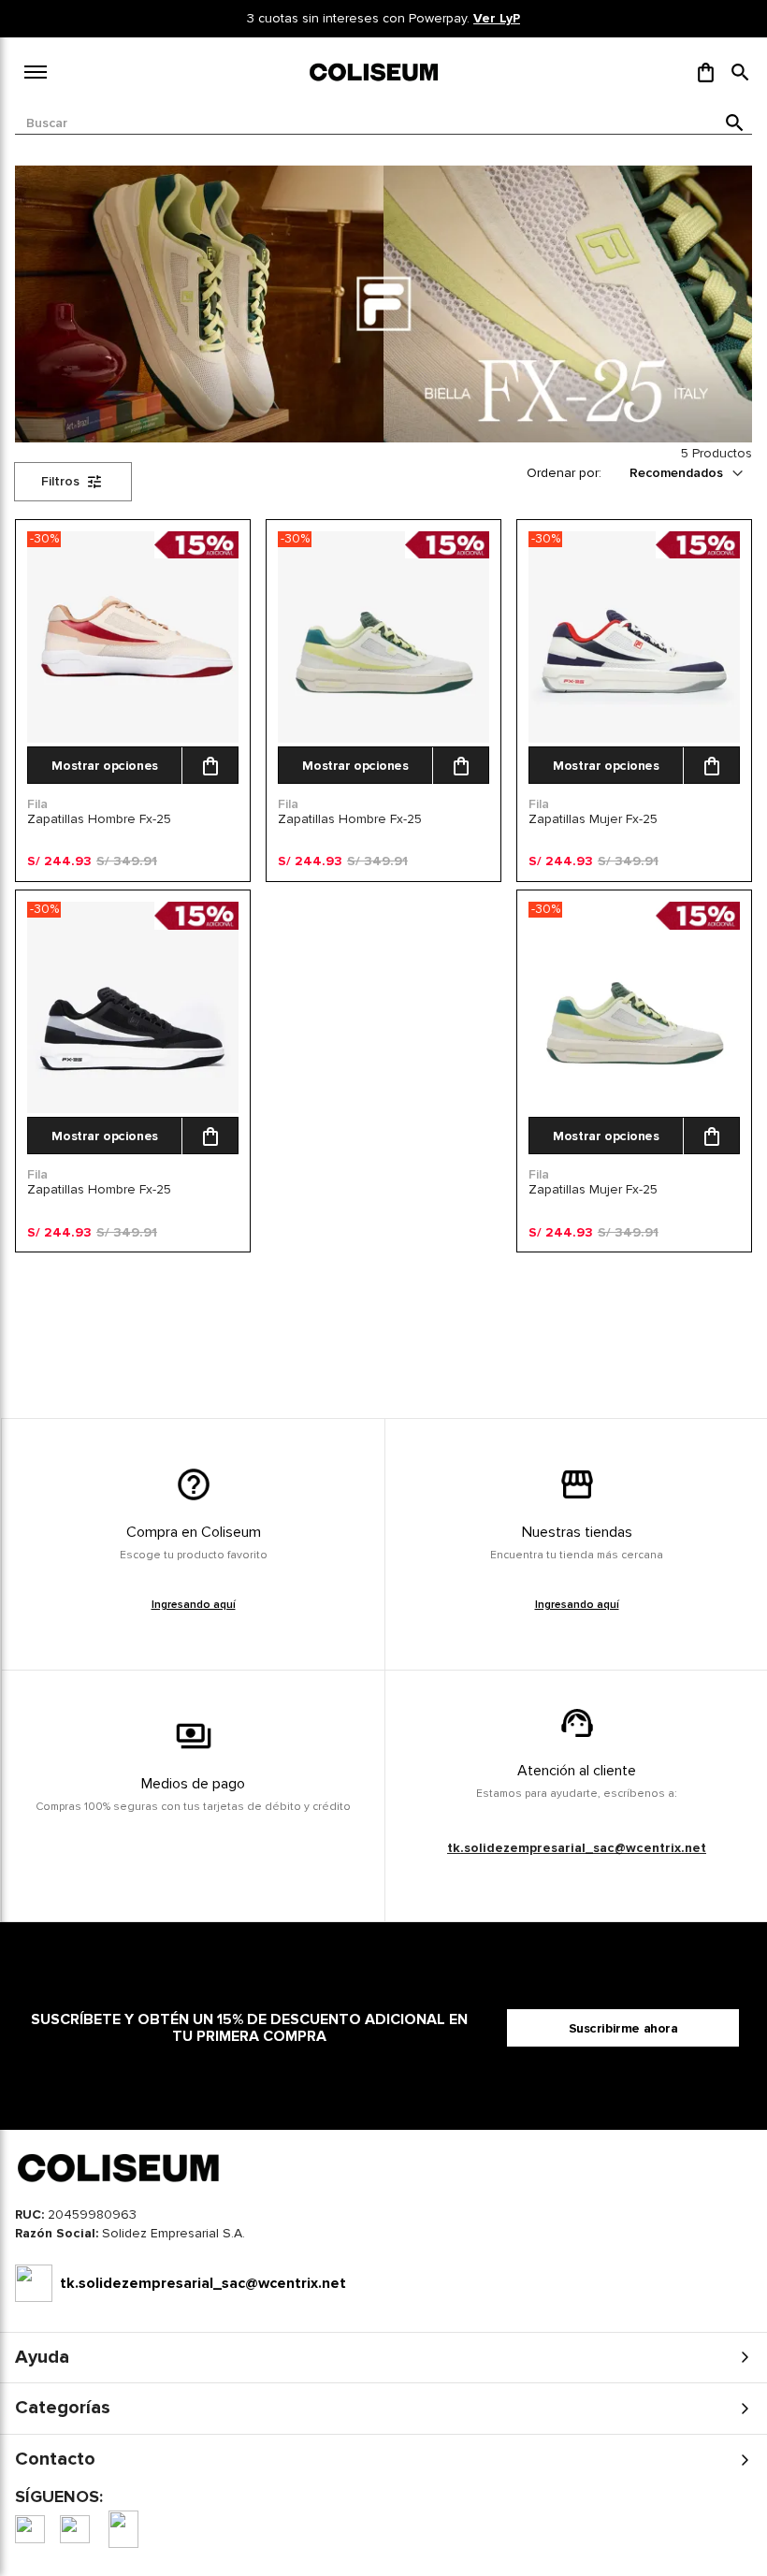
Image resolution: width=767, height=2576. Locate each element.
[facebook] (30, 2529)
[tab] (383, 2238)
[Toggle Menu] (36, 72)
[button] (740, 72)
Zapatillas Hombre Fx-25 (99, 819)
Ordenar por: (564, 473)
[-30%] (133, 738)
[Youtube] (123, 2529)
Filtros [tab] (60, 481)
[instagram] (75, 2529)
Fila (37, 804)
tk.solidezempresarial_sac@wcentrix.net (577, 1848)
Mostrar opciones (104, 766)
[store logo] (375, 72)
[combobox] (383, 123)
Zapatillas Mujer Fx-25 (593, 819)
